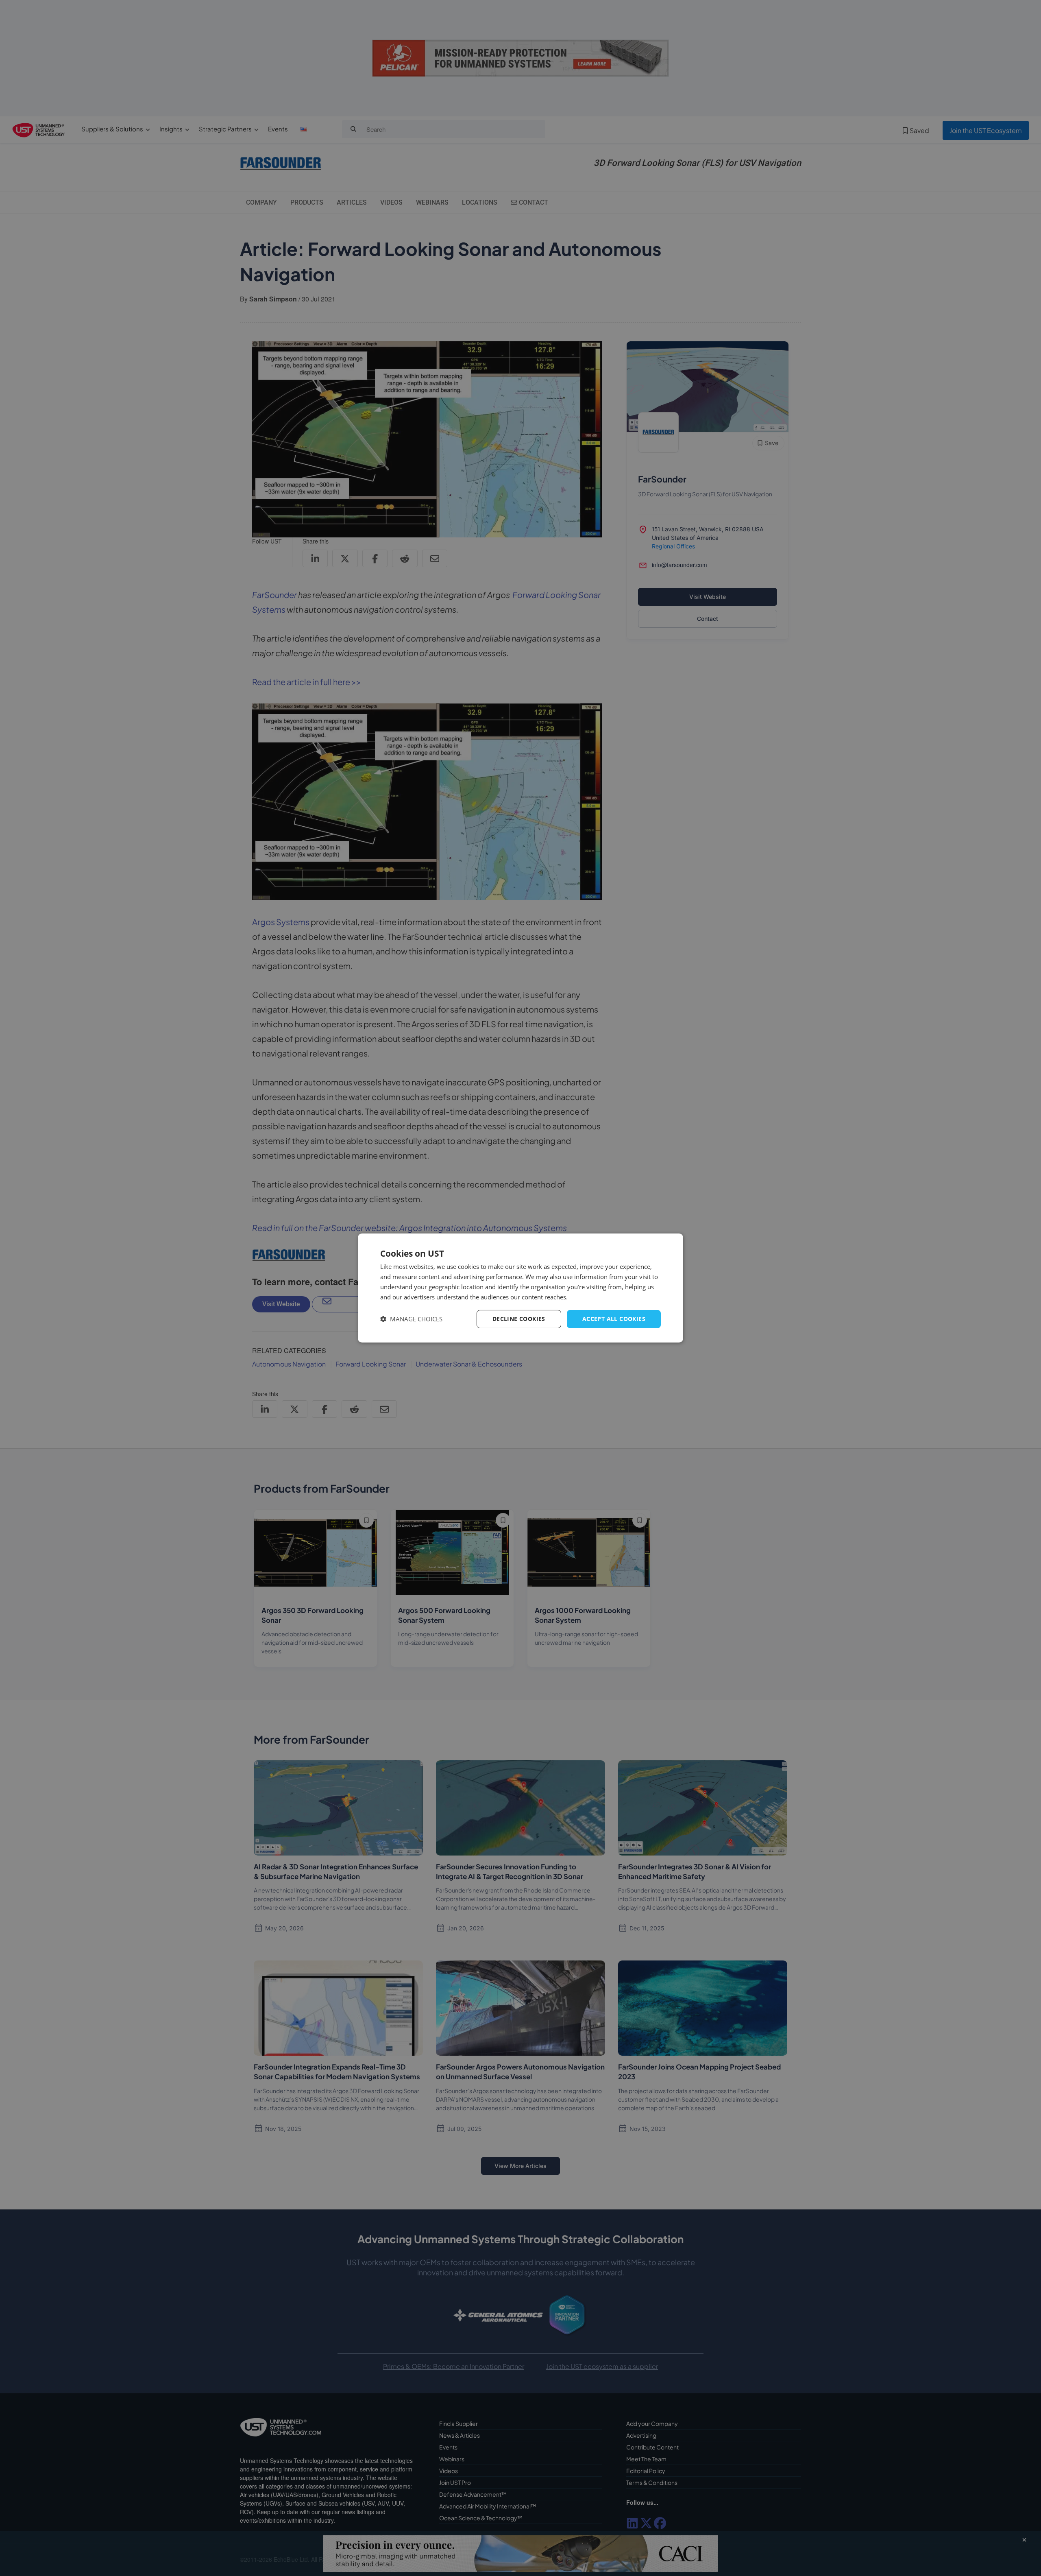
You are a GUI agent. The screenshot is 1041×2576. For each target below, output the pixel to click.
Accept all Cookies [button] (614, 1319)
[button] (411, 1319)
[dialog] (520, 1288)
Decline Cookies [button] (519, 1319)
